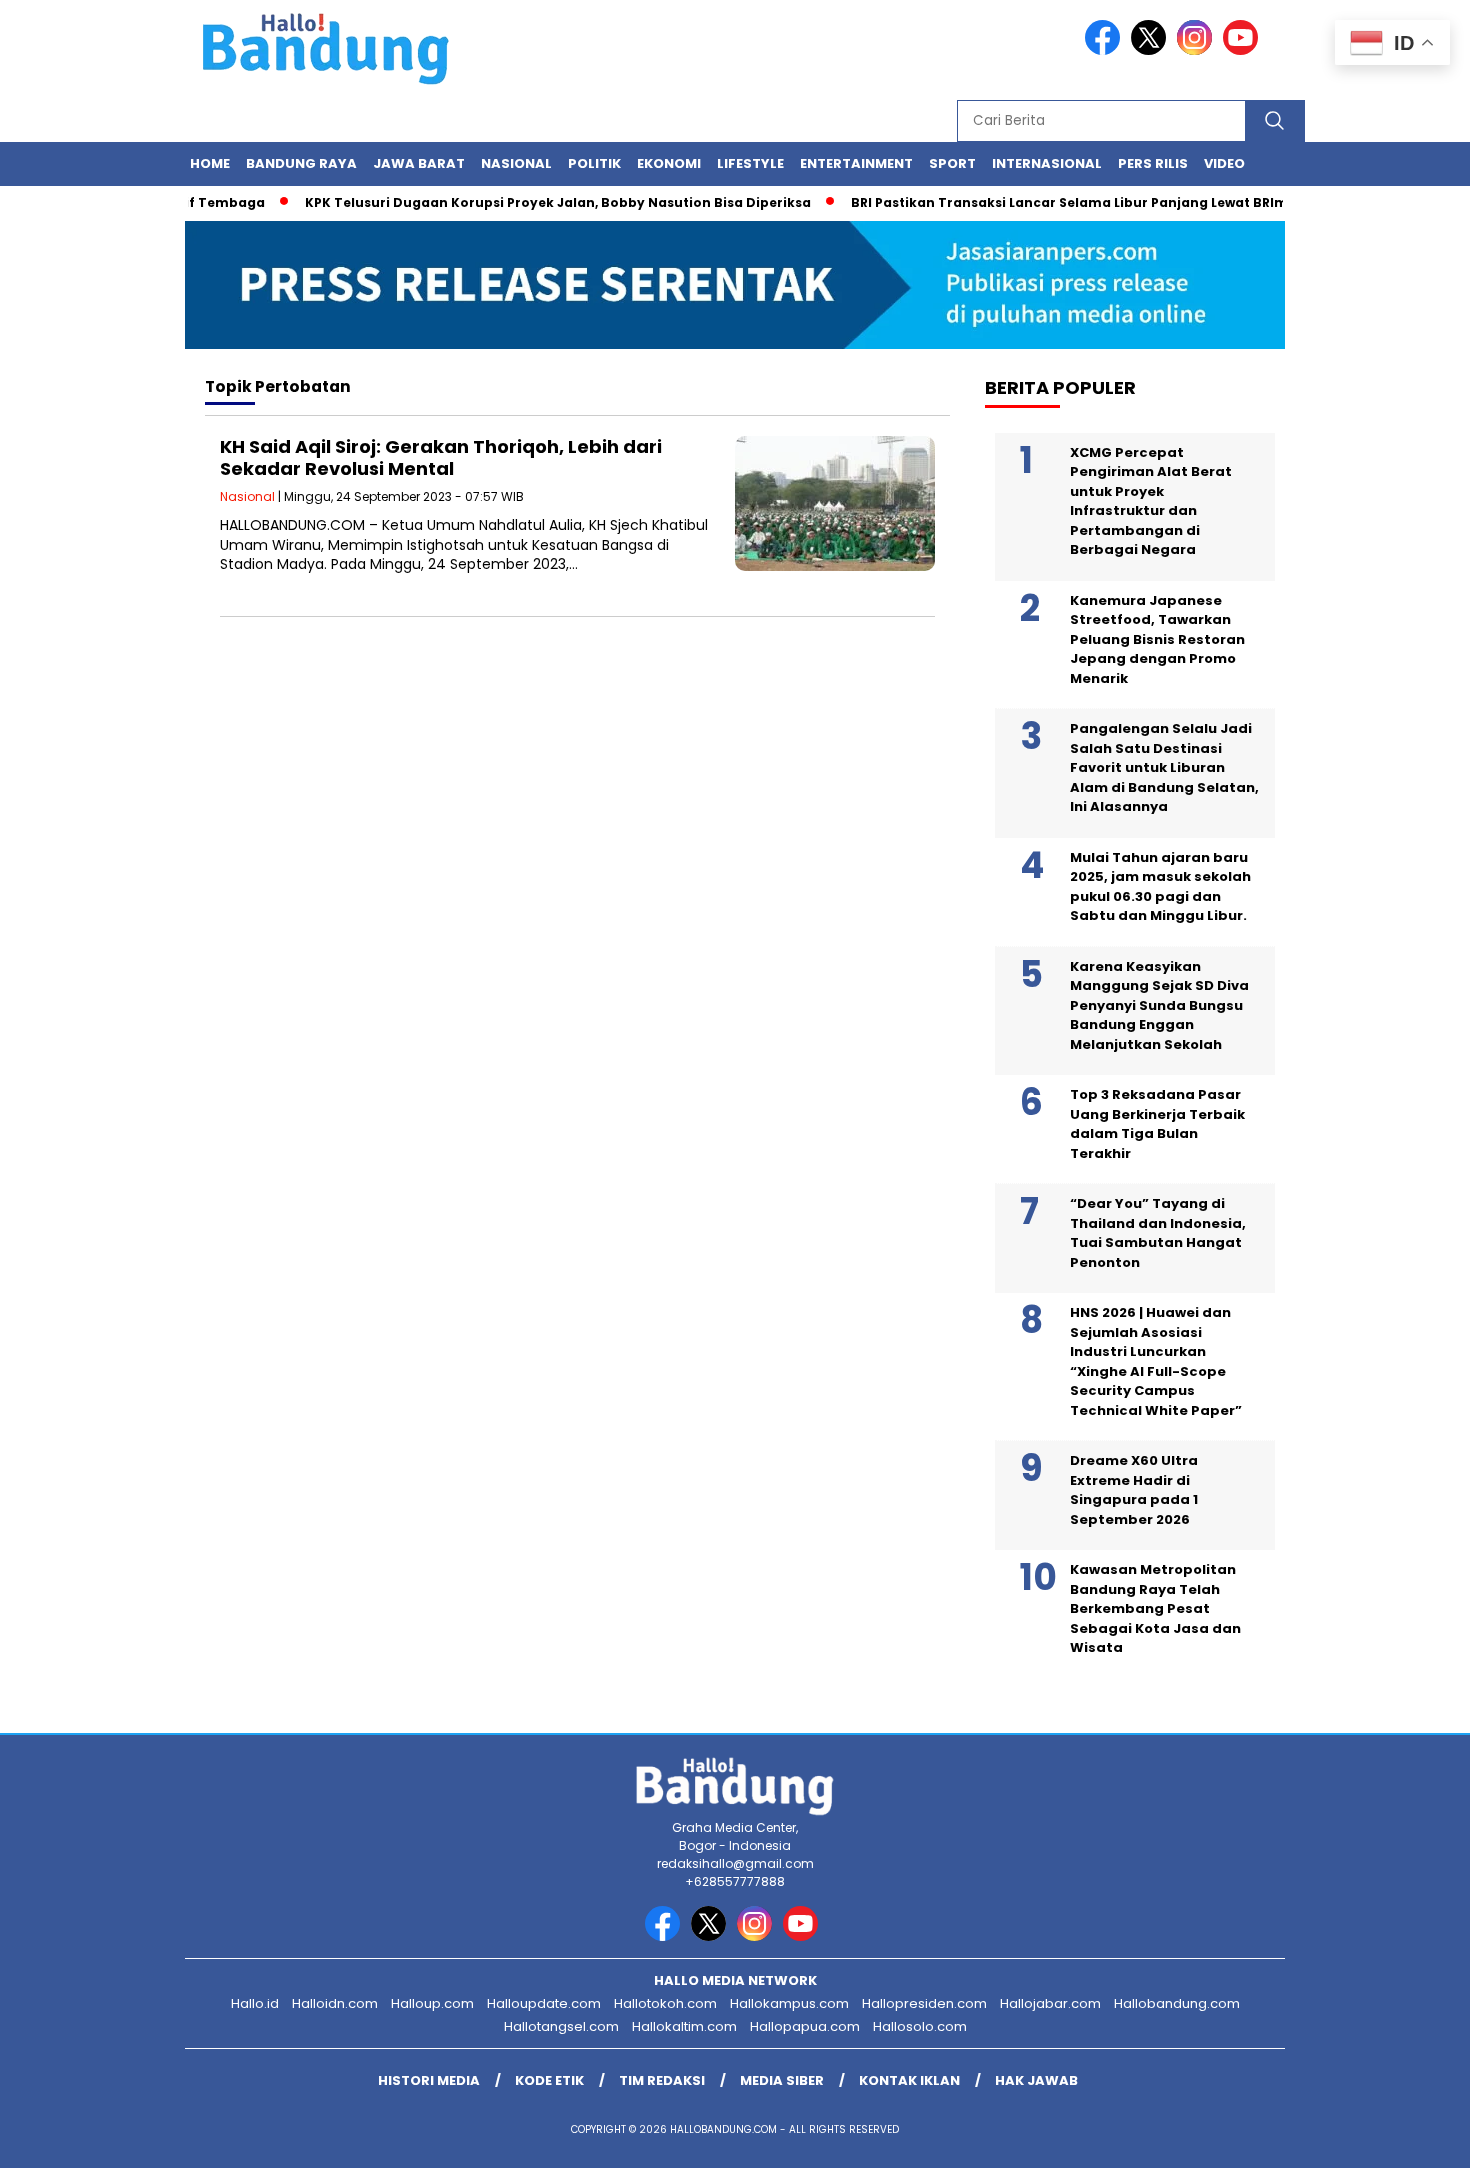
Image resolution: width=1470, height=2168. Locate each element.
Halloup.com (432, 2003)
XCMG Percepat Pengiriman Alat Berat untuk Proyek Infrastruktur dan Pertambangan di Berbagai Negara (1151, 501)
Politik (594, 163)
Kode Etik (549, 2080)
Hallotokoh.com (665, 2003)
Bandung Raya (301, 163)
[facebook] (1106, 50)
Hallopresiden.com (924, 2003)
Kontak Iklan (909, 2080)
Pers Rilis (1153, 163)
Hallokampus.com (789, 2003)
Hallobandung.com (1177, 2003)
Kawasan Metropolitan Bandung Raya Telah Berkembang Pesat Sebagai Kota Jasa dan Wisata (1155, 1608)
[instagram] (1198, 50)
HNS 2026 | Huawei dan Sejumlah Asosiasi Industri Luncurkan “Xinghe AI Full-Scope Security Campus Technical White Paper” (1156, 1361)
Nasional (516, 163)
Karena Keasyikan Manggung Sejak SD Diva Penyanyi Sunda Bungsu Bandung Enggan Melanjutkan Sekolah (1159, 1005)
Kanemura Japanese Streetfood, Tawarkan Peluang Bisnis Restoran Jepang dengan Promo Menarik (1157, 639)
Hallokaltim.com (684, 2026)
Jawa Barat (419, 163)
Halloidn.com (335, 2003)
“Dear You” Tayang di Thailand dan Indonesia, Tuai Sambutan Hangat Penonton (1158, 1233)
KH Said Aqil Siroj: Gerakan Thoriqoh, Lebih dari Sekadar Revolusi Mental (441, 457)
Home (210, 163)
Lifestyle (750, 163)
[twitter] (1152, 50)
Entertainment (856, 163)
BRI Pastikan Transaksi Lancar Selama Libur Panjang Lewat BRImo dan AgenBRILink (1103, 202)
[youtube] (1244, 50)
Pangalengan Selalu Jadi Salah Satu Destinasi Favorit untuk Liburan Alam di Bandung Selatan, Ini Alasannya (1164, 767)
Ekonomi (669, 163)
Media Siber (782, 2080)
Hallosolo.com (920, 2026)
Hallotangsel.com (561, 2026)
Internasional (1047, 163)
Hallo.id (255, 2003)
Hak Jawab (1036, 2080)
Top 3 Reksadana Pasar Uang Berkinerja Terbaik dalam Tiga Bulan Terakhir (1157, 1124)
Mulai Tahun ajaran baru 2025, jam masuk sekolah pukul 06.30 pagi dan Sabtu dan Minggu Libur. (1160, 887)
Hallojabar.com (1050, 2003)
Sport (952, 163)
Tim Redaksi (662, 2080)
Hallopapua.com (805, 2026)
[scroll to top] (1409, 2137)
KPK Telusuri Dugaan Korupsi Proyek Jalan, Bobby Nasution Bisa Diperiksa (529, 202)
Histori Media (429, 2080)
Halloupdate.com (544, 2003)
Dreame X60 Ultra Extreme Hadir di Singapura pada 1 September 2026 (1134, 1490)
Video (1224, 163)
